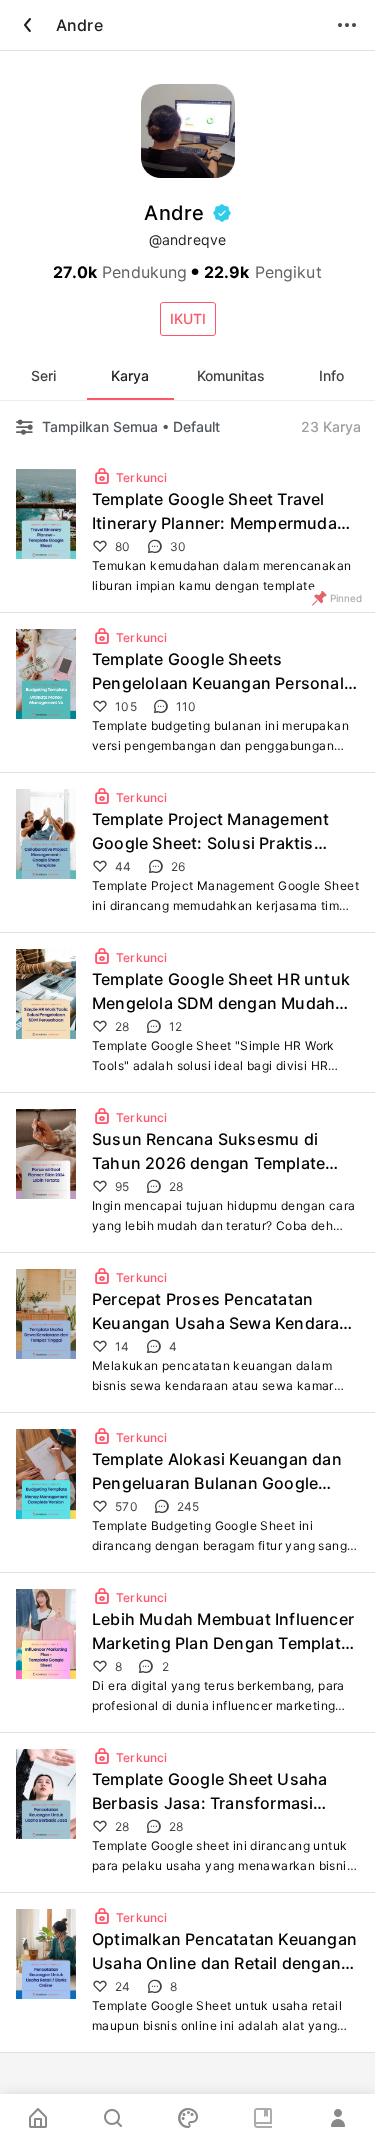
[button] (188, 319)
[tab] (43, 376)
